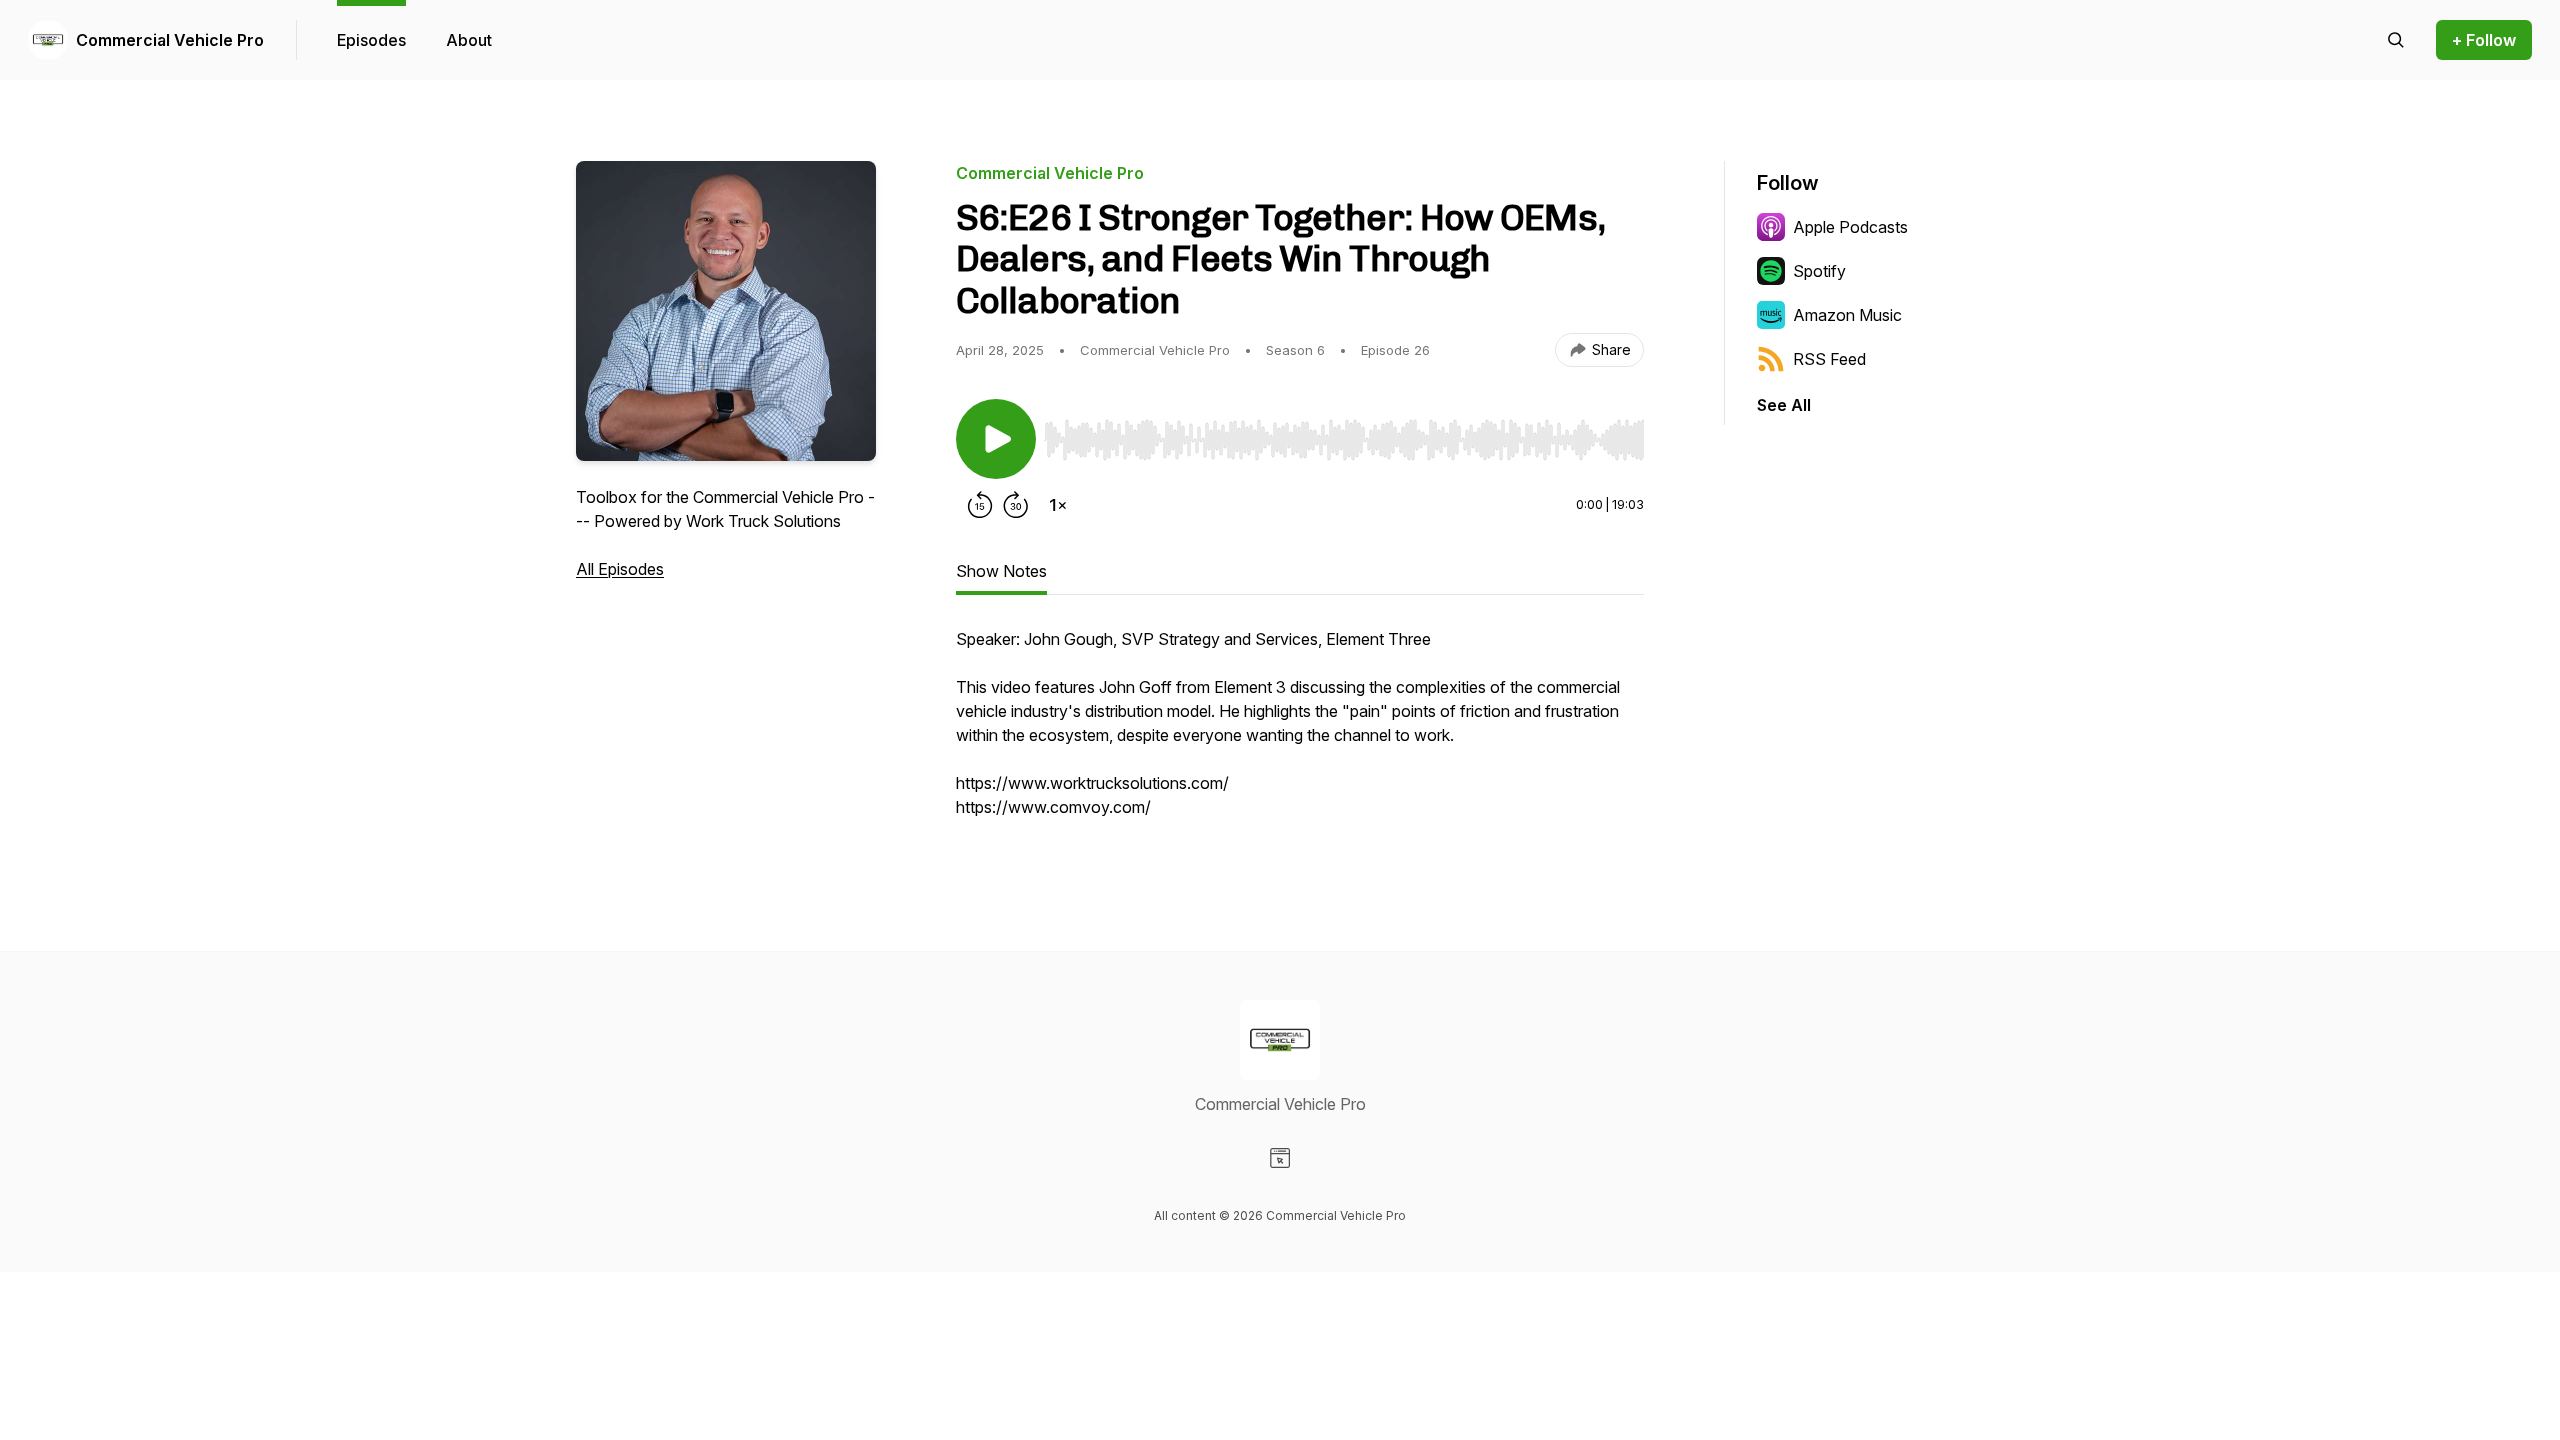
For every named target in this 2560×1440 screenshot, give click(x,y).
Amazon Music (1847, 315)
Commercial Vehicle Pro (170, 40)
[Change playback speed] (1058, 505)
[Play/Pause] (996, 439)
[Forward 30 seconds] (1016, 505)
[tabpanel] (1300, 733)
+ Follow (2484, 40)
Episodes (371, 40)
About (469, 40)
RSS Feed (1829, 359)
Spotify (1819, 271)
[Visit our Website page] (1280, 1158)
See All (1784, 405)
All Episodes (620, 569)
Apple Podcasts (1850, 227)
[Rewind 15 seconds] (980, 505)
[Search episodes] (2396, 40)
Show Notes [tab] (1001, 571)
